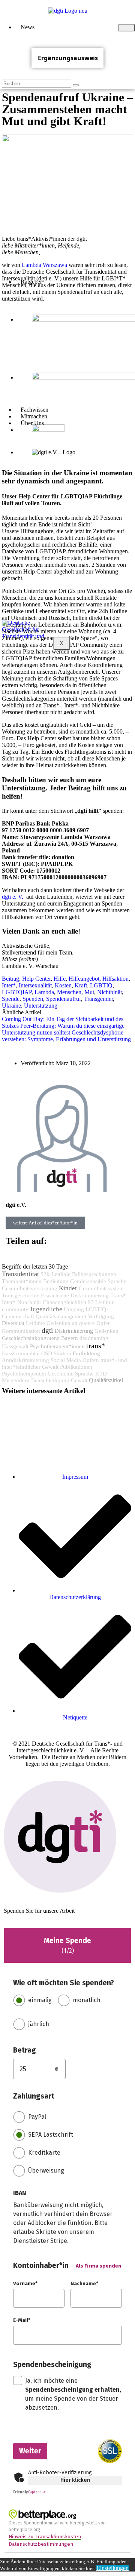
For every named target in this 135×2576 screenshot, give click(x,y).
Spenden (33, 999)
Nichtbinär (109, 992)
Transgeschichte (21, 1295)
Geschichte (61, 1374)
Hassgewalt (15, 1346)
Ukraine (11, 1006)
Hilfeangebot (84, 979)
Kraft (81, 985)
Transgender (98, 999)
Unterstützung (41, 1006)
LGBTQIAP (17, 992)
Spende (11, 999)
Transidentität (20, 1274)
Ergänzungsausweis (68, 58)
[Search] (76, 85)
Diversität (13, 1323)
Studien (62, 1353)
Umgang (74, 1309)
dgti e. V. (13, 897)
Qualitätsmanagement (61, 1316)
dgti (47, 1330)
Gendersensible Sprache (98, 1281)
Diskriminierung (74, 1331)
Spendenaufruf (64, 999)
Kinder (68, 1288)
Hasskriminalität (21, 1353)
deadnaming (94, 1338)
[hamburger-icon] (127, 28)
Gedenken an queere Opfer (78, 1323)
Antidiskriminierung (25, 1360)
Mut (89, 992)
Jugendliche (46, 1309)
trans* (96, 1346)
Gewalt (79, 1380)
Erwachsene (55, 1295)
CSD (47, 1353)
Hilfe (60, 979)
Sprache (84, 1374)
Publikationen (76, 1367)
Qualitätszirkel (106, 1380)
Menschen (69, 992)
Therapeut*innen (22, 1281)
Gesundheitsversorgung (30, 1288)
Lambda (44, 992)
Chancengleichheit (64, 1302)
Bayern (70, 1338)
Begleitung (56, 1281)
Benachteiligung (50, 1380)
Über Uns (32, 423)
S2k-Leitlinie (55, 1274)
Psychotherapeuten (24, 1374)
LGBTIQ (101, 985)
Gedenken (106, 1331)
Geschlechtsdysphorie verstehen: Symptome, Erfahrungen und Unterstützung (66, 1036)
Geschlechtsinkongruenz (31, 1338)
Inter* (9, 985)
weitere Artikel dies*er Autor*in (45, 1223)
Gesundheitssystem (101, 1288)
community (15, 1309)
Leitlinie (35, 1323)
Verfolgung (101, 1316)
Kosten (63, 985)
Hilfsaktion (115, 979)
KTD (101, 1374)
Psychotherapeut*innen (57, 1346)
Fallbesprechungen (94, 1274)
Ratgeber (31, 282)
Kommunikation (21, 1331)
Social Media (66, 1360)
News (28, 27)
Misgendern (16, 1380)
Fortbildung (86, 1353)
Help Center (36, 979)
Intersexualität (35, 985)
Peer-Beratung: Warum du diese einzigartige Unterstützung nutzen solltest (63, 1029)
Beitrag (10, 979)
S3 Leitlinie (101, 1302)
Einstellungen (112, 2568)
